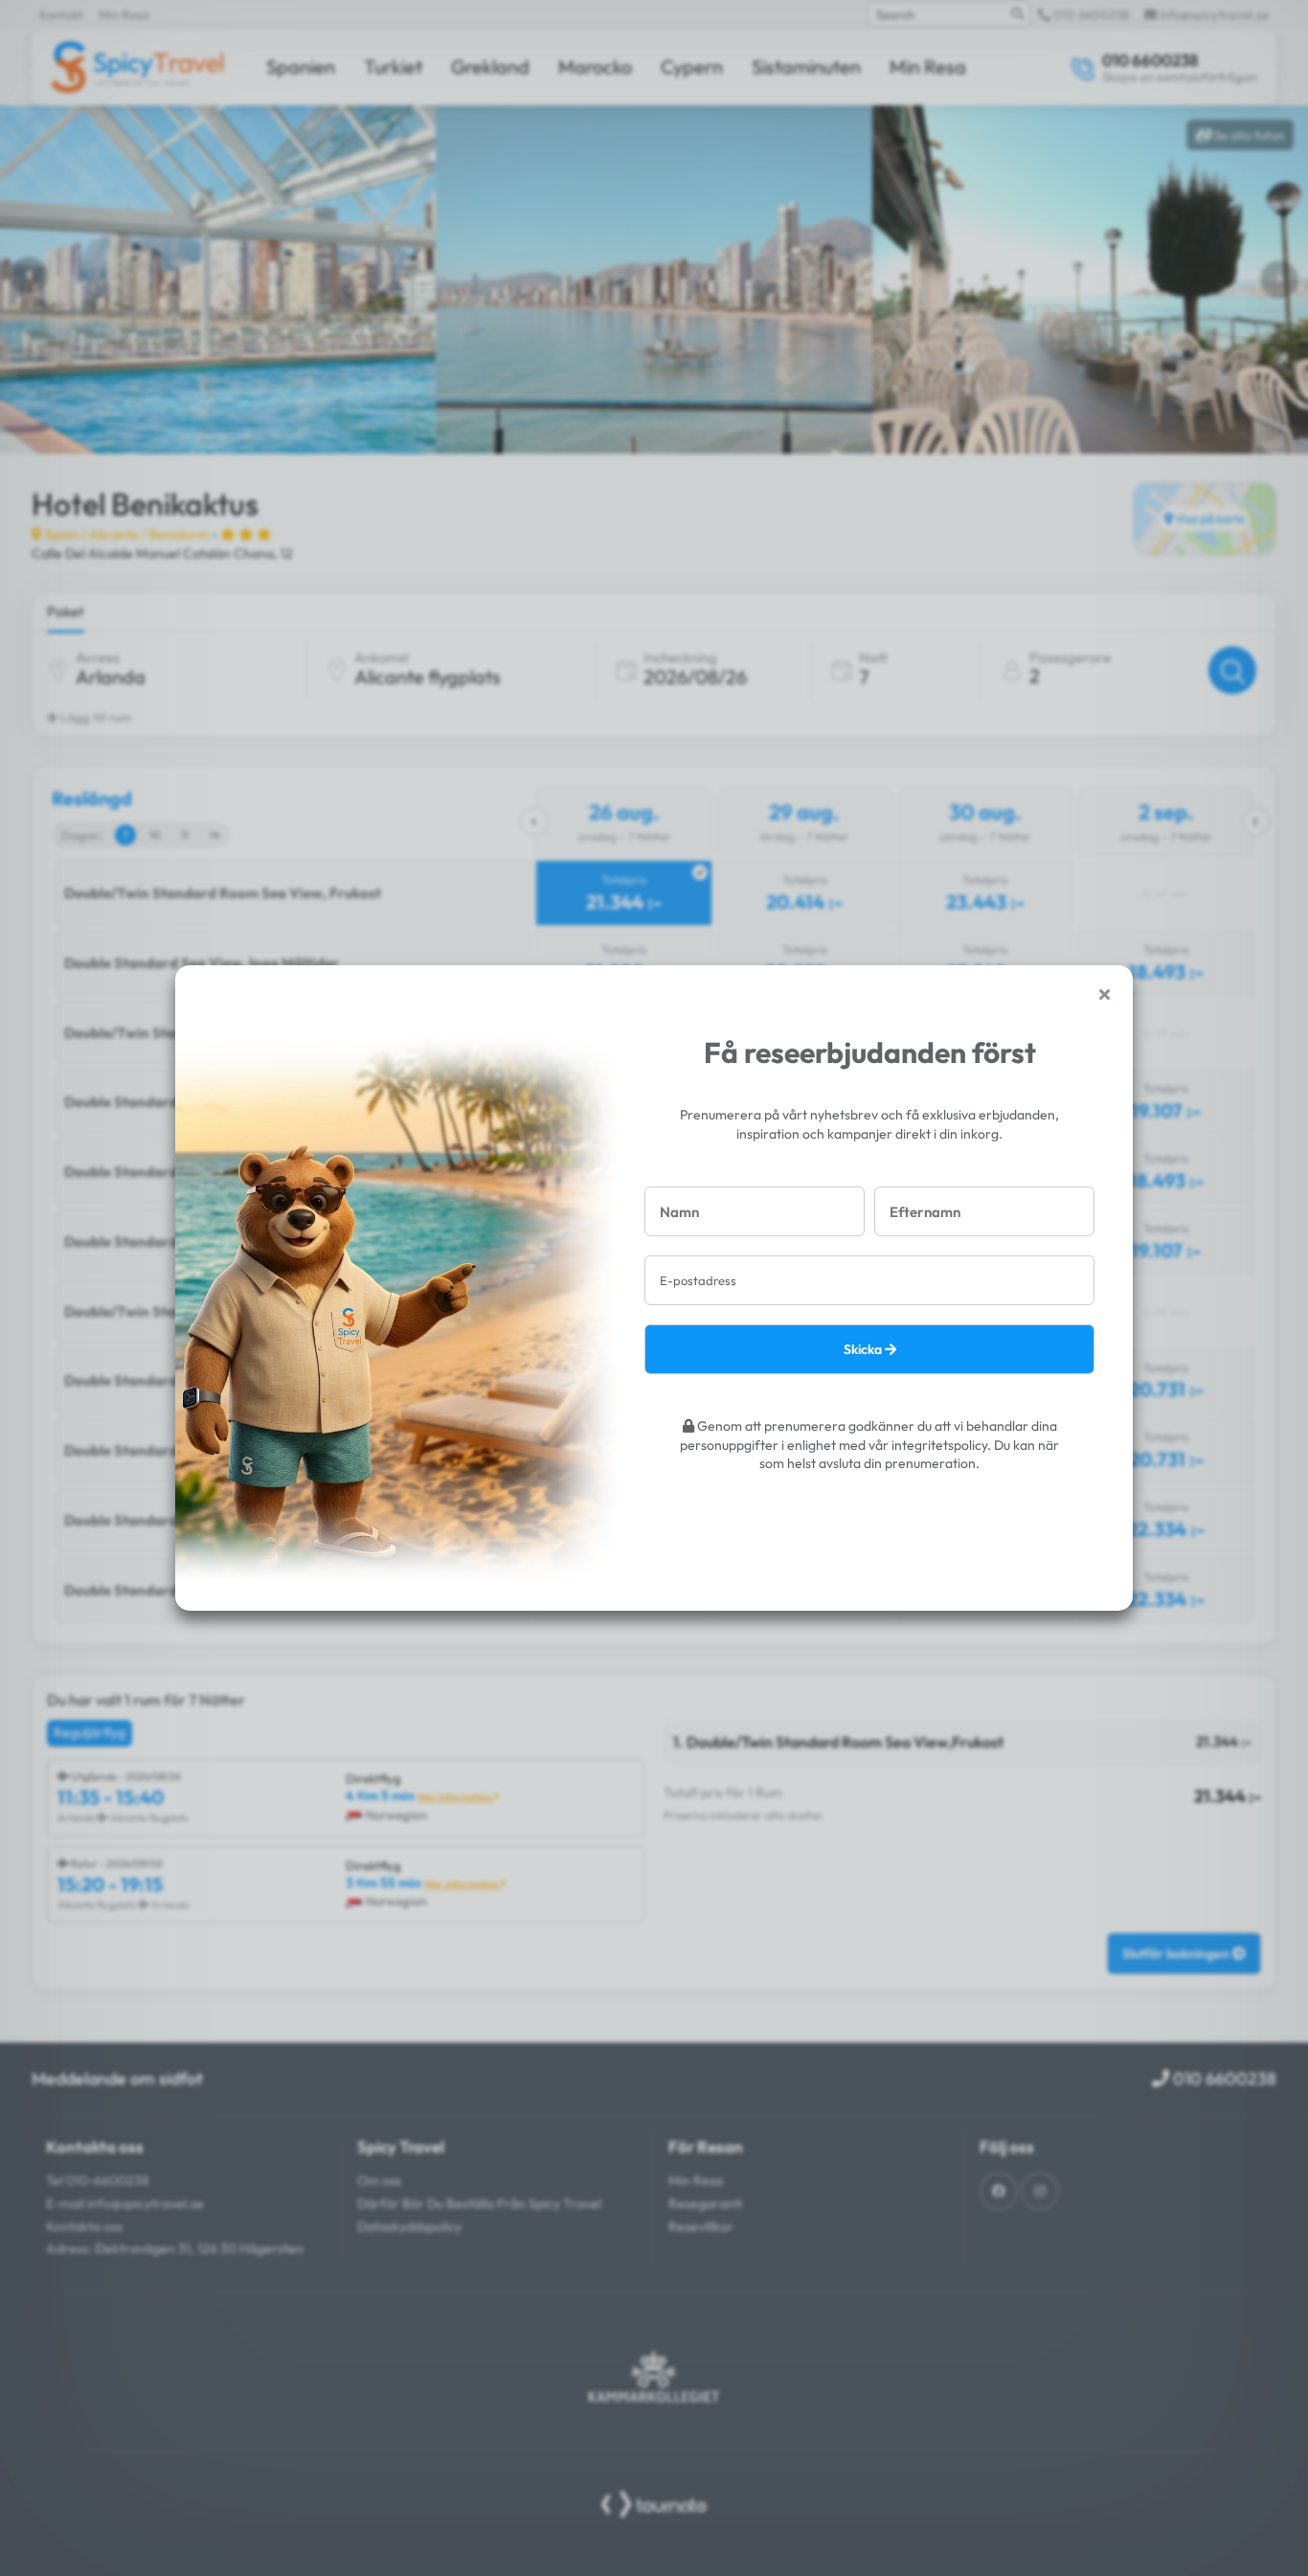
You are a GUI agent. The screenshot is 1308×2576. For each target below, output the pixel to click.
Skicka (864, 1349)
